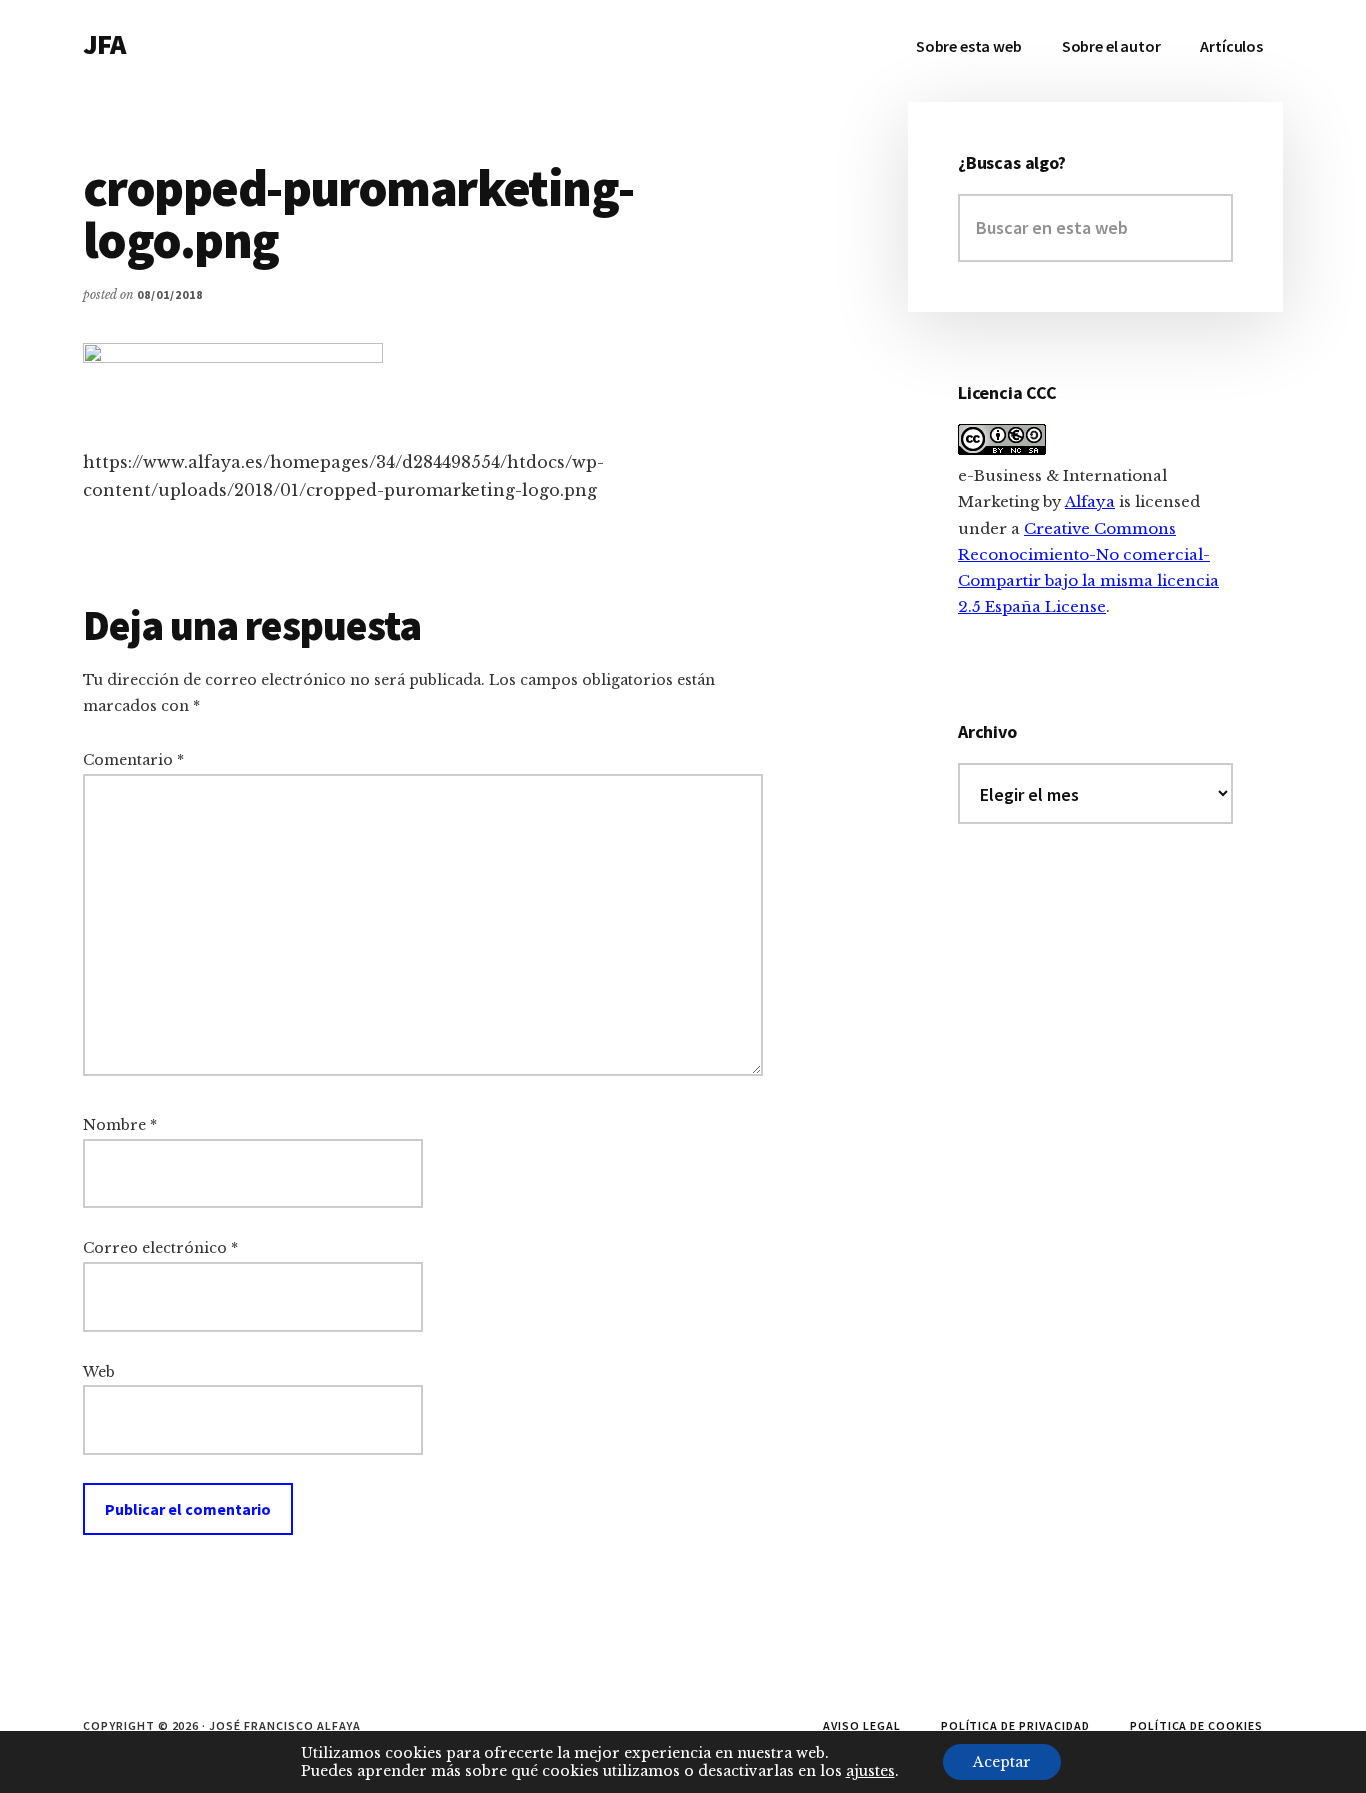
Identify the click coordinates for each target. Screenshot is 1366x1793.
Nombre (120, 1125)
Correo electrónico (160, 1248)
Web (99, 1372)
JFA (104, 44)
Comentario (133, 760)
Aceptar (1002, 1762)
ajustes (870, 1771)
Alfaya (1090, 501)
